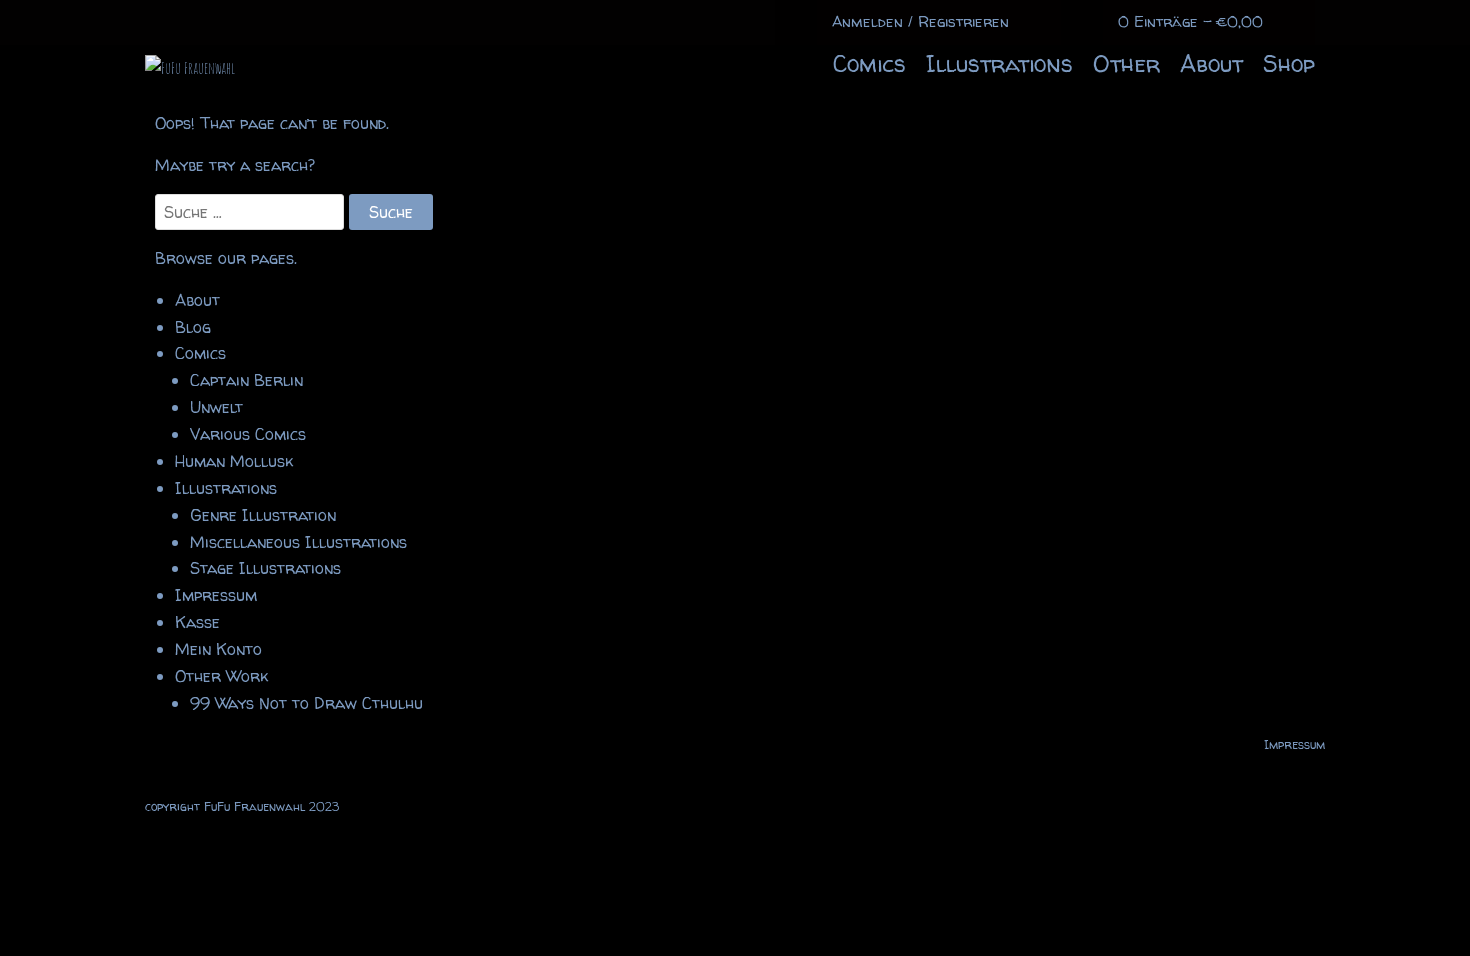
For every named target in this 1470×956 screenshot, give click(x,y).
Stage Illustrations (265, 568)
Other (1126, 63)
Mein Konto (218, 649)
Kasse (197, 622)
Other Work (221, 676)
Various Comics (248, 434)
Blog (193, 327)
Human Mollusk (234, 461)
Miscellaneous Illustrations (298, 542)
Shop (1289, 63)
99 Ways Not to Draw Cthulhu (306, 703)
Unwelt (216, 407)
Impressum (216, 595)
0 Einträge (1190, 21)
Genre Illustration (263, 515)
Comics (869, 63)
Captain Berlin (246, 380)
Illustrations (999, 63)
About (1211, 63)
